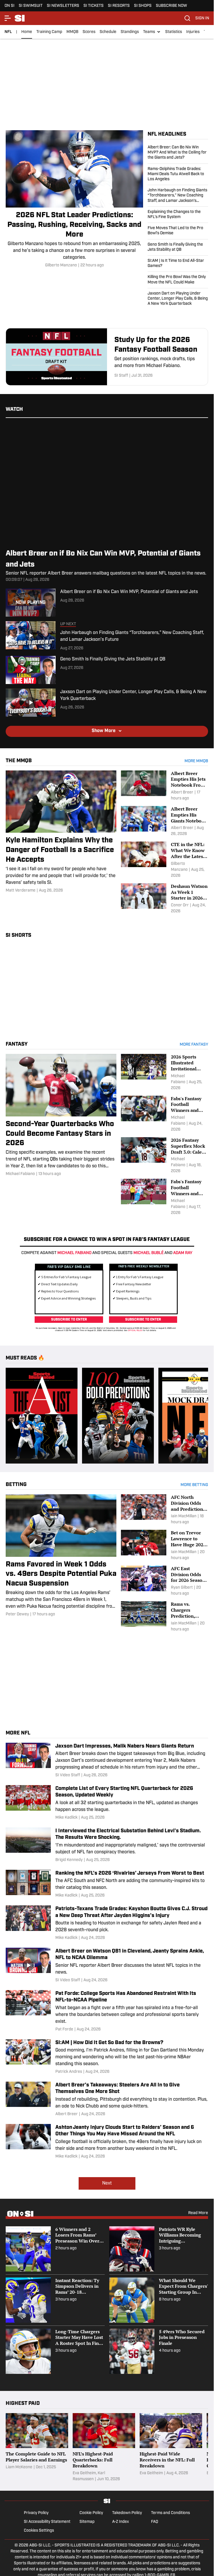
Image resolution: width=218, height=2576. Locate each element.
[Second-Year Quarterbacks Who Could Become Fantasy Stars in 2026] (61, 1115)
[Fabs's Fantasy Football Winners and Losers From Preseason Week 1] (164, 1197)
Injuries (193, 32)
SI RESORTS (119, 6)
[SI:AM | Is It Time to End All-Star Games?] (178, 264)
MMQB (72, 32)
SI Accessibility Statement (47, 2520)
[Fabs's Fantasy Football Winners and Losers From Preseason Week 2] (164, 1114)
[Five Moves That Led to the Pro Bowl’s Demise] (178, 231)
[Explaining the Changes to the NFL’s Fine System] (178, 215)
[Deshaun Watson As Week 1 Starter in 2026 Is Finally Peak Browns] (164, 899)
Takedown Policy (127, 2511)
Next (107, 2181)
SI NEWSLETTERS (63, 6)
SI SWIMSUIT (31, 6)
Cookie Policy (91, 2511)
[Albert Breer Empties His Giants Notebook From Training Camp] (164, 821)
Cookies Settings (39, 2529)
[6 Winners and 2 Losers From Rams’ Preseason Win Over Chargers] (55, 2247)
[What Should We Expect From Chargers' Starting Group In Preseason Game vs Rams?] (159, 2298)
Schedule (108, 32)
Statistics (174, 32)
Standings (130, 32)
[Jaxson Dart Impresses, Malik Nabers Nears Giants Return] (107, 1759)
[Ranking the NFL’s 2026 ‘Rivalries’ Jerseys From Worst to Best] (107, 1882)
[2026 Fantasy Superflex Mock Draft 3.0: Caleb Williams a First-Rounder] (164, 1156)
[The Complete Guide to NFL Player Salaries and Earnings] (37, 2446)
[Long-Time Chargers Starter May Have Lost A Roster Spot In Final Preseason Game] (55, 2349)
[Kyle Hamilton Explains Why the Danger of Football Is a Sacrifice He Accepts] (61, 832)
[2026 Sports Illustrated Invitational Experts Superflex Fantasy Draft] (164, 1072)
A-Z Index (120, 2520)
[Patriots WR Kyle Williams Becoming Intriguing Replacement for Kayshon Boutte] (159, 2247)
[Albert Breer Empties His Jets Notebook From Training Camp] (164, 786)
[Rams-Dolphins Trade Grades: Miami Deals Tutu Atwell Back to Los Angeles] (178, 174)
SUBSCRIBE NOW (171, 6)
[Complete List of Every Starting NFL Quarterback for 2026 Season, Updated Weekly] (107, 1801)
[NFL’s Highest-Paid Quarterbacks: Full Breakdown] (104, 2446)
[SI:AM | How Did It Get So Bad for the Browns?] (107, 2055)
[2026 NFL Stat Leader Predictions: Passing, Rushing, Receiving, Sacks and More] (74, 199)
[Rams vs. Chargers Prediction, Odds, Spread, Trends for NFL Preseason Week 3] (164, 1615)
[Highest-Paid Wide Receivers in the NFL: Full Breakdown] (171, 2446)
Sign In (202, 18)
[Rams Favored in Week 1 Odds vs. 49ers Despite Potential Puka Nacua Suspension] (61, 1554)
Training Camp (49, 32)
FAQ (155, 2520)
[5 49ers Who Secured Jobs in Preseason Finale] (159, 2349)
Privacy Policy (36, 2511)
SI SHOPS (143, 6)
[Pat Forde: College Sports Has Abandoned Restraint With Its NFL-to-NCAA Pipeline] (107, 2009)
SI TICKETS (94, 6)
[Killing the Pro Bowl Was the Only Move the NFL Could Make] (178, 280)
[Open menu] (8, 18)
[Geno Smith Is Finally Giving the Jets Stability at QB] (178, 247)
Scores (89, 32)
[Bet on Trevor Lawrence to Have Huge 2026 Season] (164, 1543)
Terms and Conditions (170, 2511)
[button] (152, 32)
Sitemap (87, 2520)
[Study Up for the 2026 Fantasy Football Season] (107, 357)
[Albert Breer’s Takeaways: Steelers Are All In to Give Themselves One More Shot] (107, 2097)
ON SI (10, 6)
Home (27, 32)
